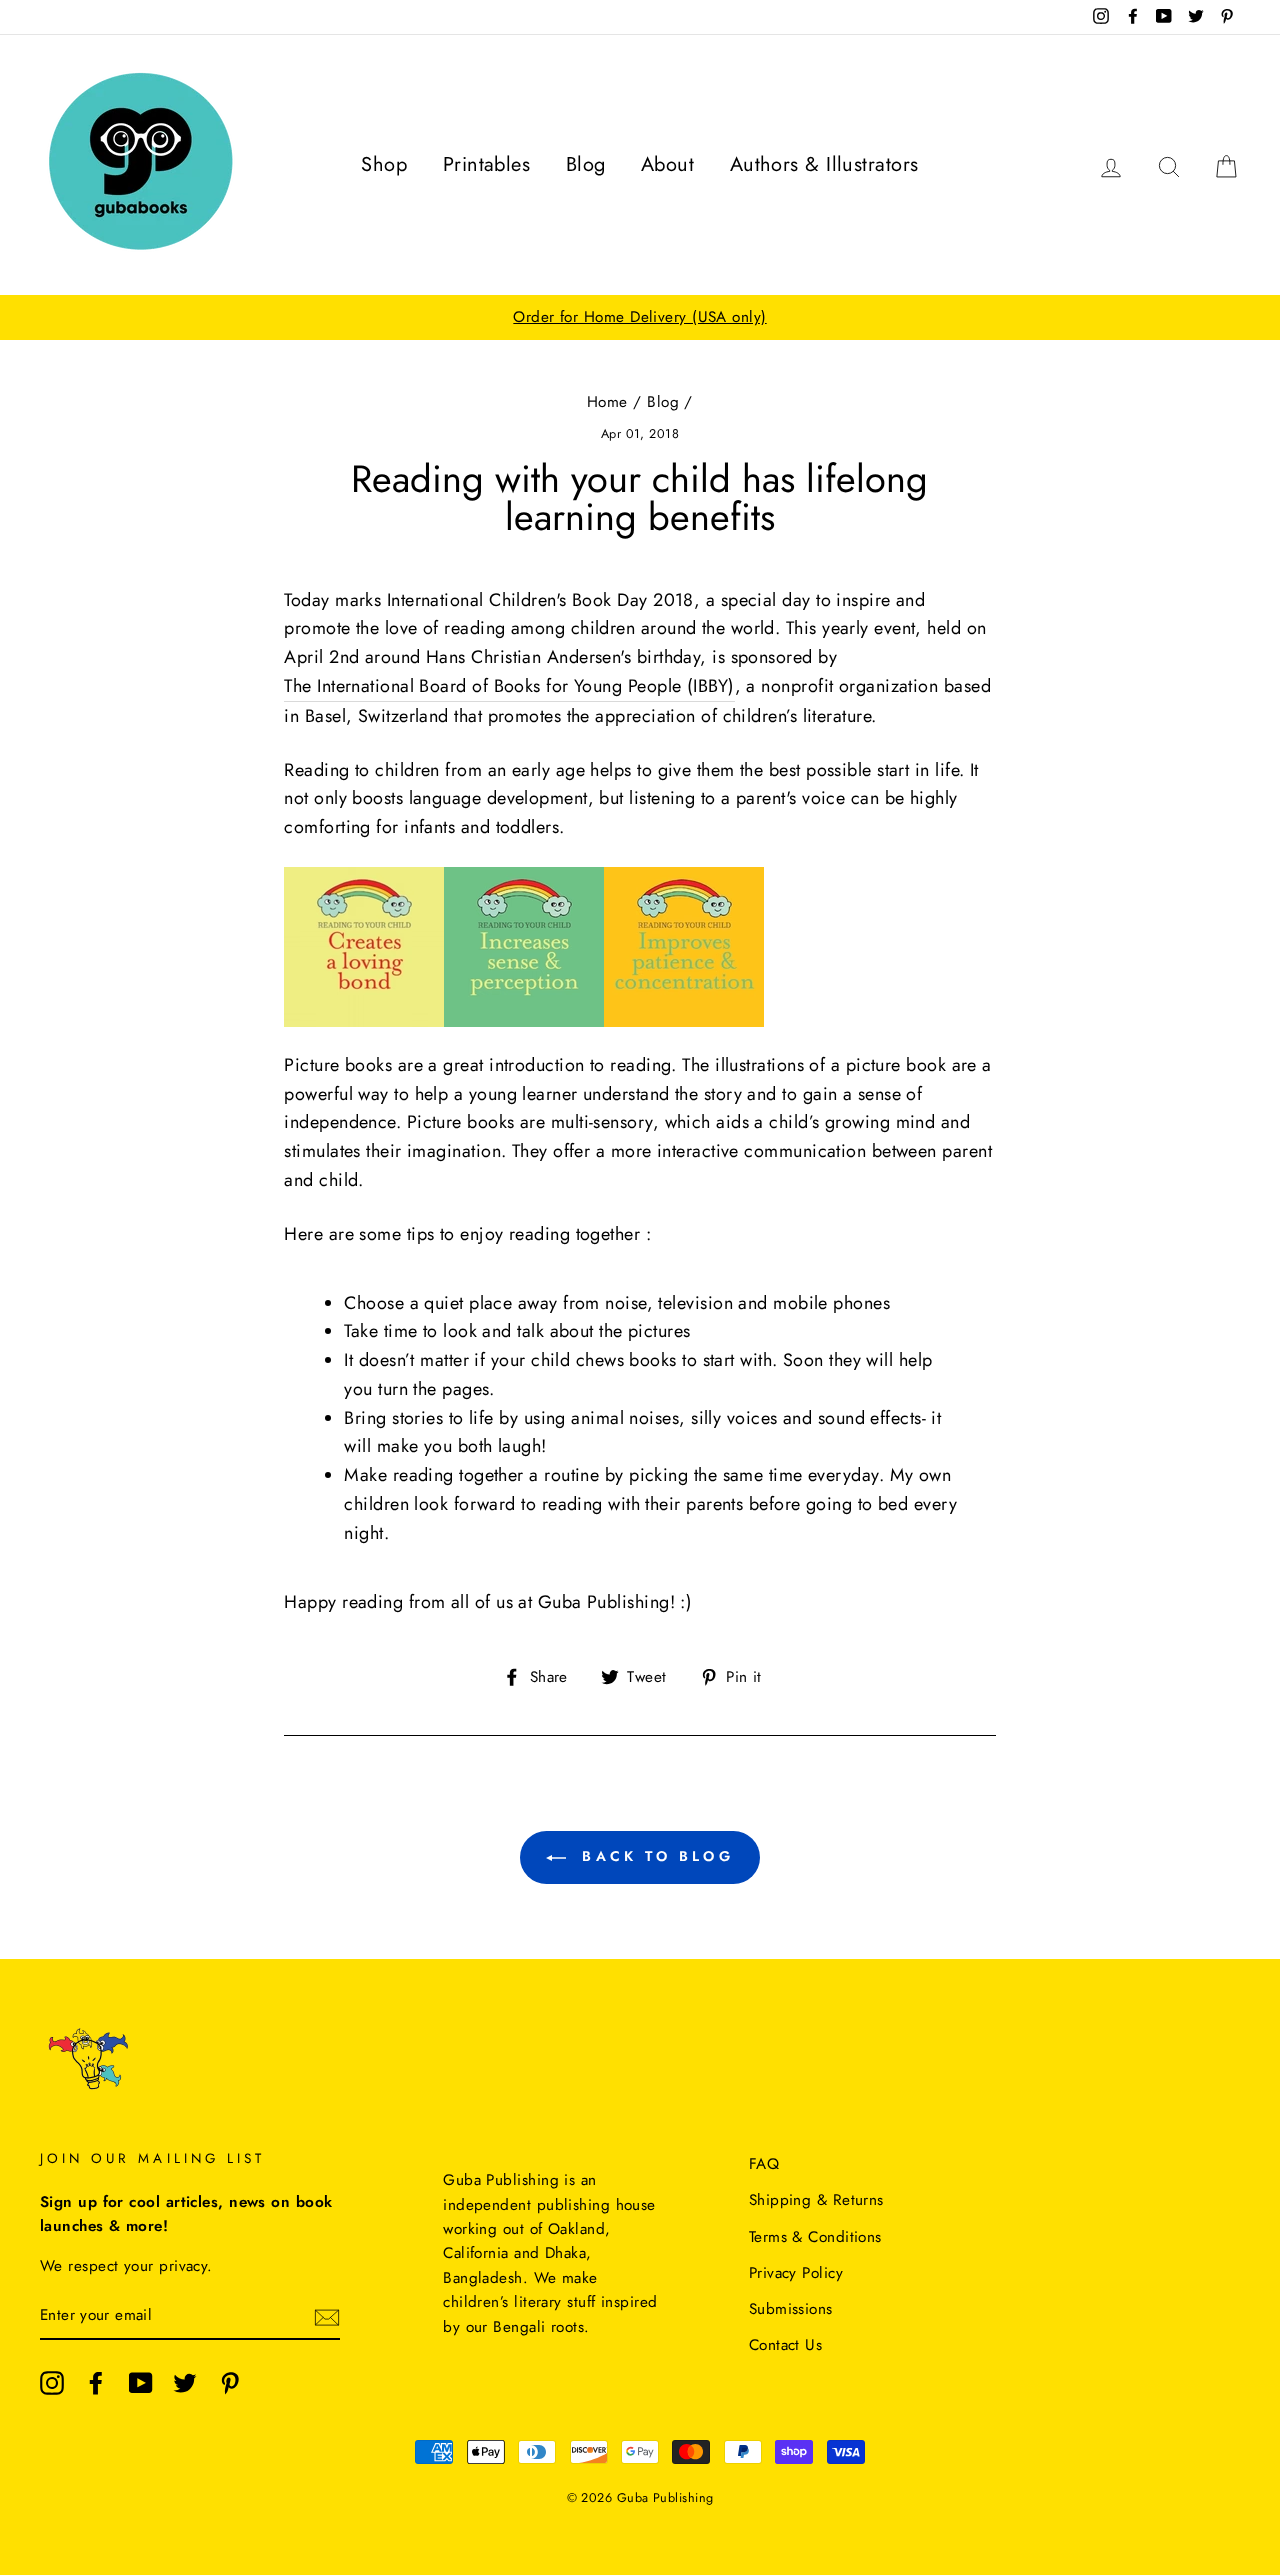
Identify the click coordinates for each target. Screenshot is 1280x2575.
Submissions (791, 2309)
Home (607, 402)
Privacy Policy (796, 2273)
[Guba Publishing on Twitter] (185, 2382)
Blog (586, 164)
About (667, 164)
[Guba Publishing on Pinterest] (230, 2382)
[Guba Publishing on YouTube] (141, 2382)
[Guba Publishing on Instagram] (52, 2382)
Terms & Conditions (815, 2237)
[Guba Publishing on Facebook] (96, 2382)
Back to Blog (654, 1856)
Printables (487, 164)
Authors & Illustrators (824, 164)
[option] (640, 317)
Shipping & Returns (816, 2200)
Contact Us (786, 2345)
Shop (384, 164)
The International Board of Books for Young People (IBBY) (509, 686)
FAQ (764, 2164)
